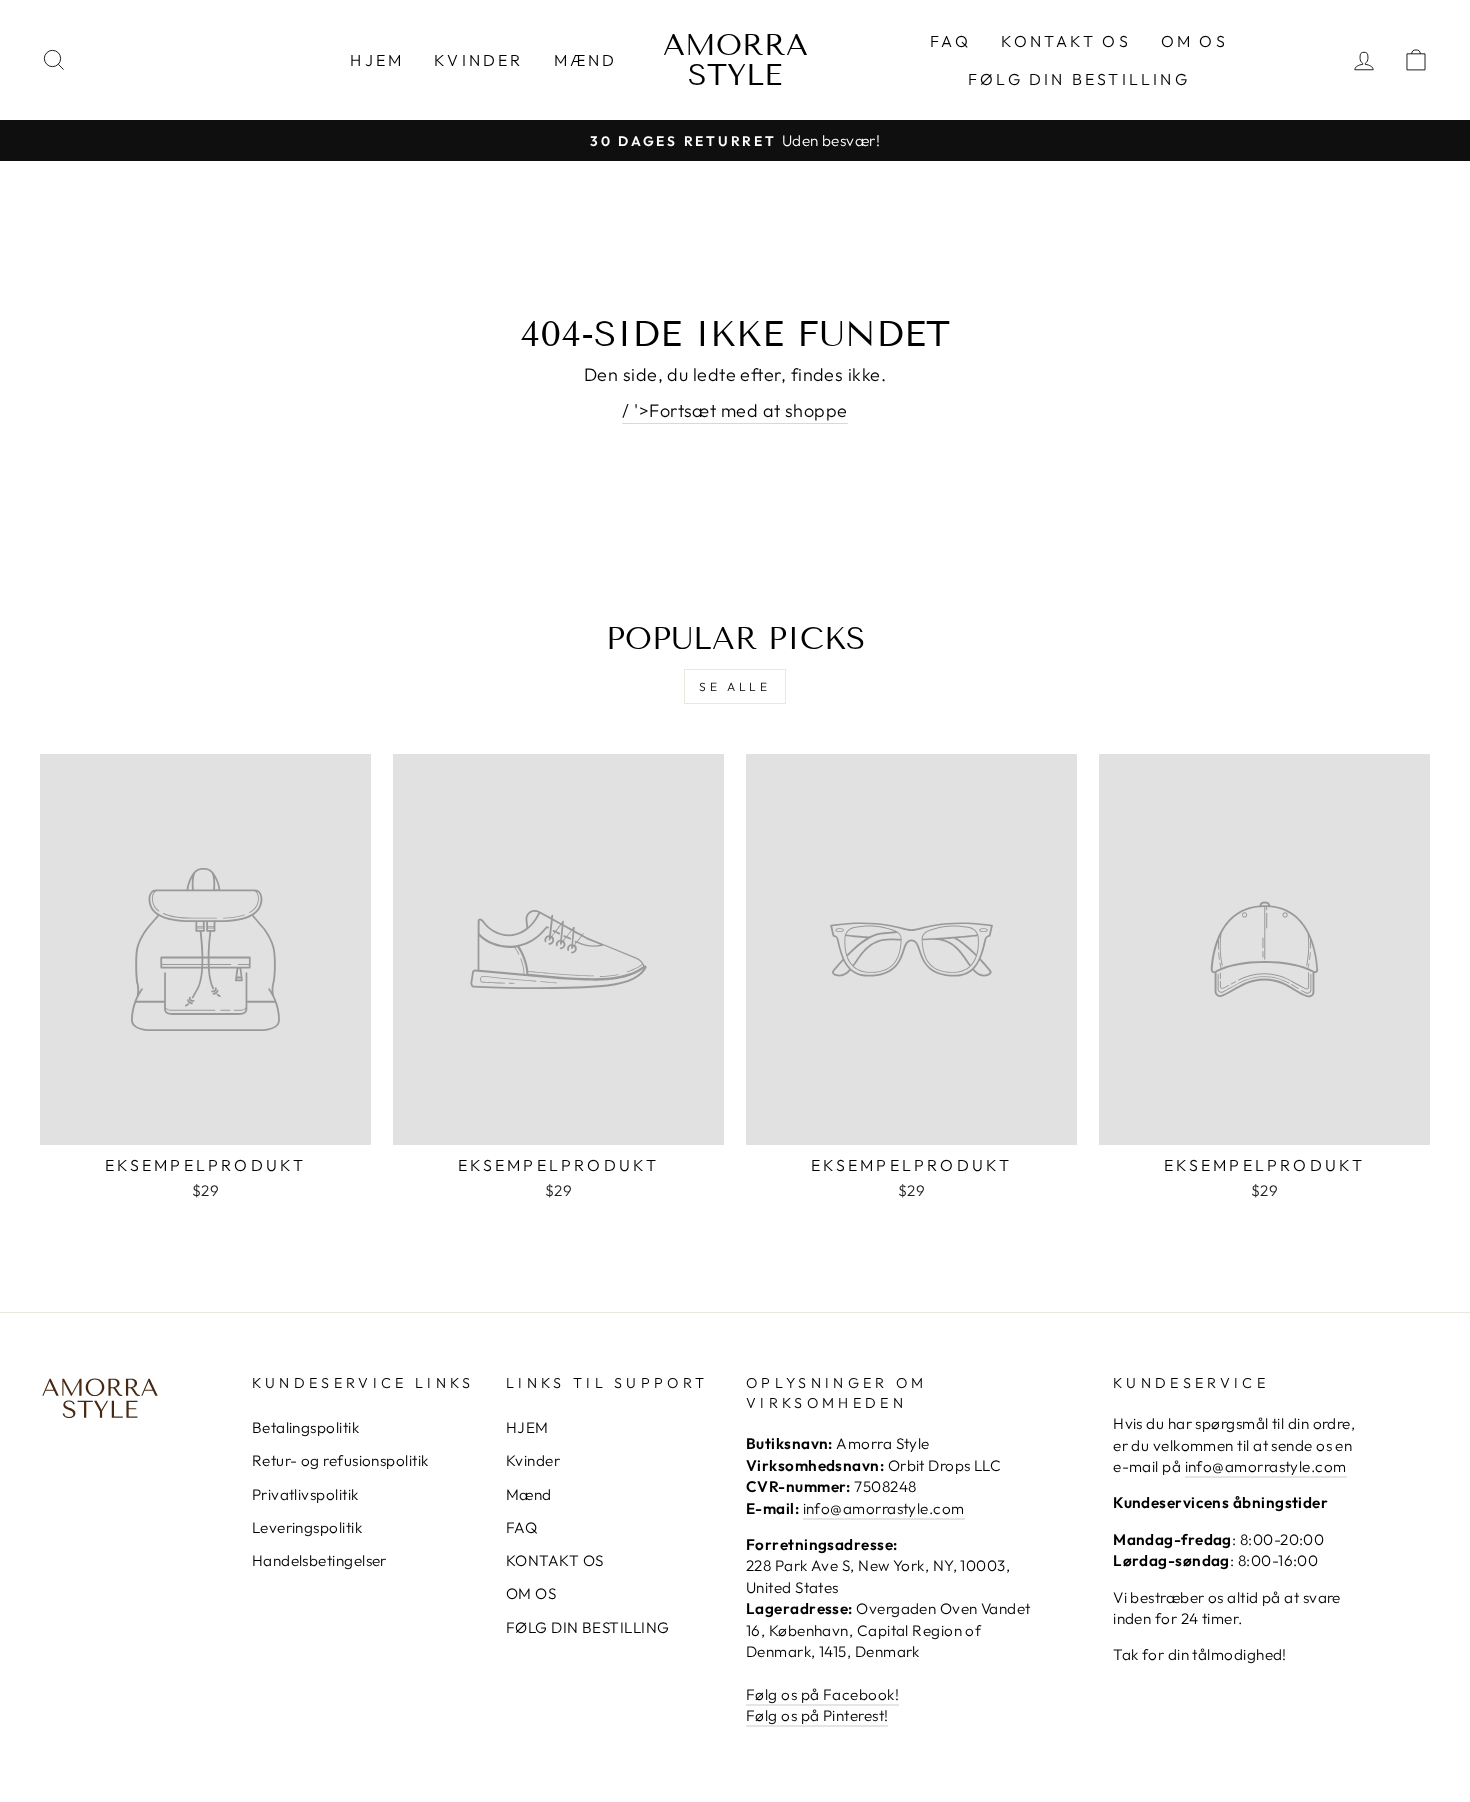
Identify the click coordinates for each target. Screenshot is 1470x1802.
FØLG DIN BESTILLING (1079, 79)
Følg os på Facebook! (822, 1694)
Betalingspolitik (305, 1427)
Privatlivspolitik (305, 1494)
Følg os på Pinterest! (817, 1715)
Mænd (586, 60)
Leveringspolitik (307, 1527)
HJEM (377, 60)
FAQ (950, 41)
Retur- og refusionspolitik (340, 1460)
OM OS (1194, 41)
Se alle (734, 686)
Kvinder (478, 60)
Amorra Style (735, 60)
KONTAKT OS (1066, 41)
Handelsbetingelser (319, 1560)
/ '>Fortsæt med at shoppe (734, 410)
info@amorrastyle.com (884, 1508)
